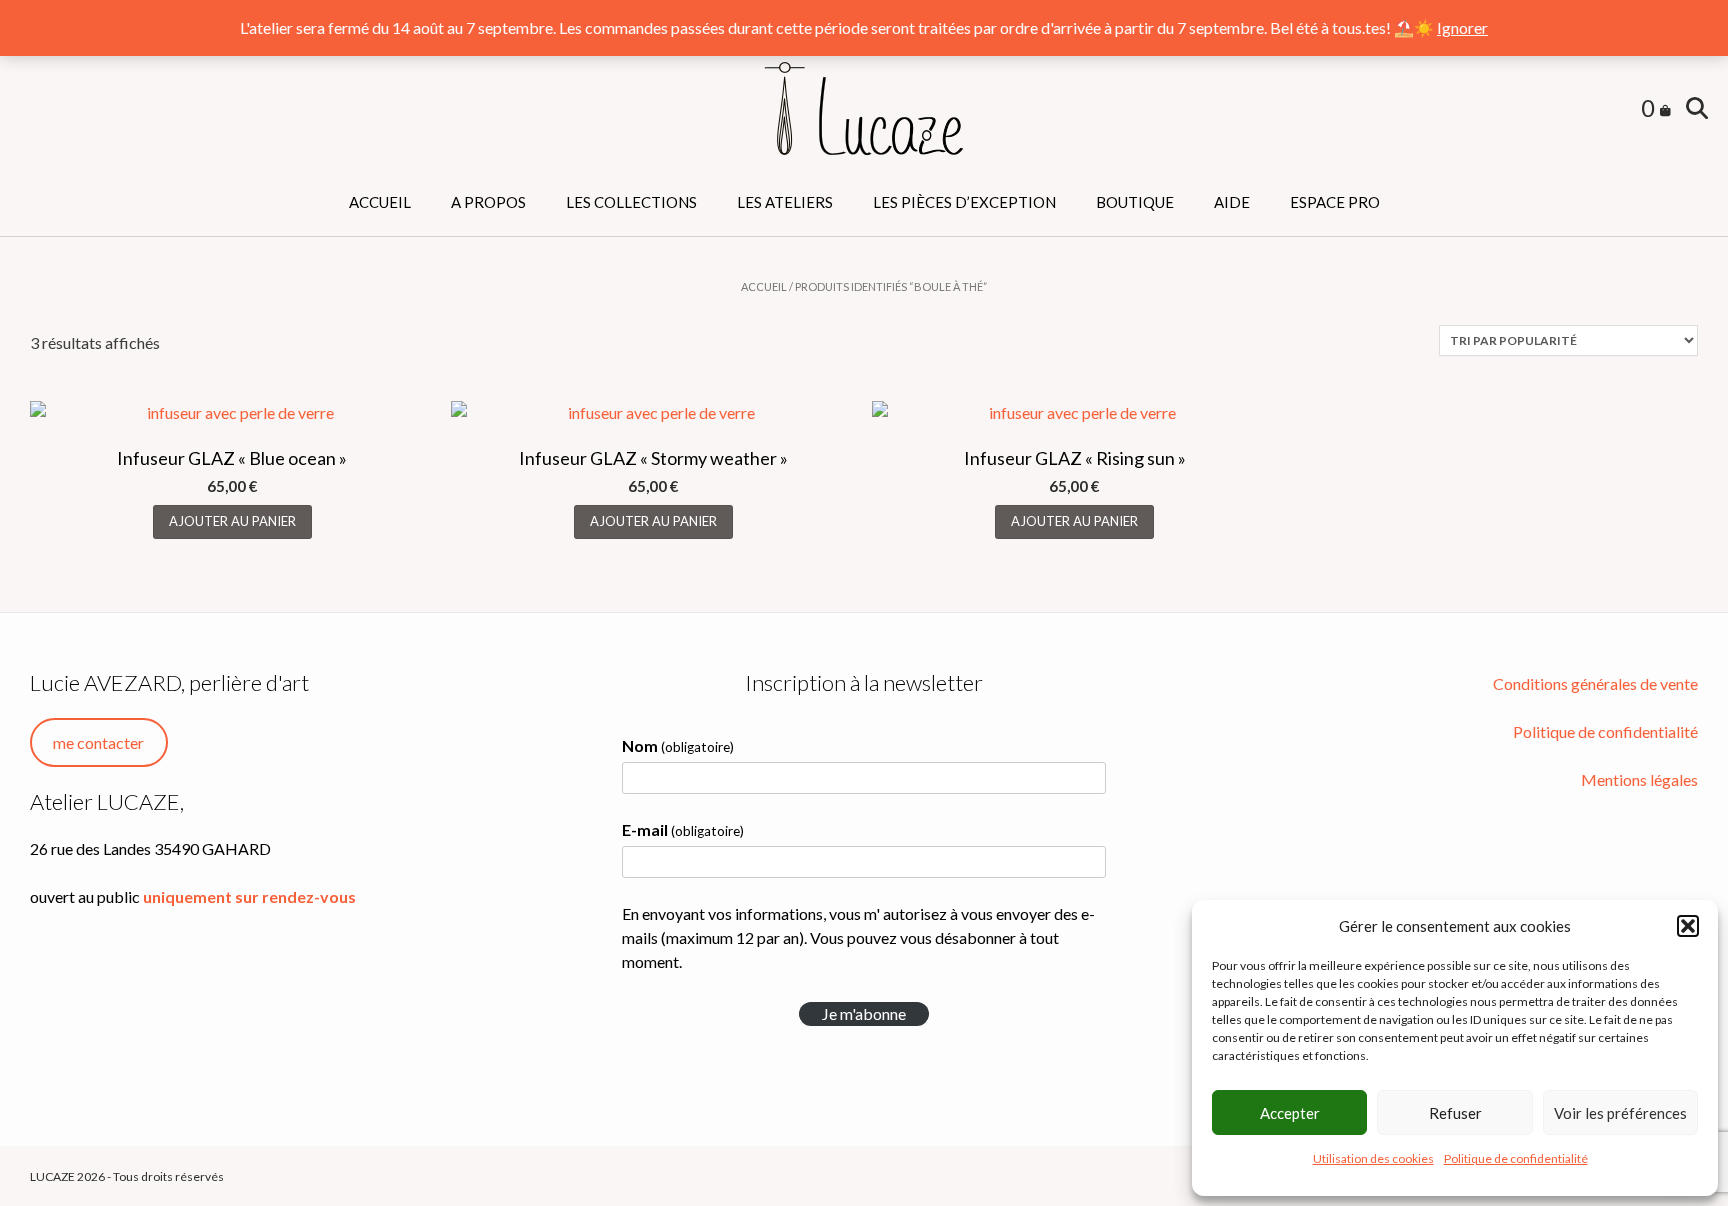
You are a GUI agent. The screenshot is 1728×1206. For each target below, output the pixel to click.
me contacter (98, 742)
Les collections (631, 202)
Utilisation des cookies (1373, 1158)
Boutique (1135, 202)
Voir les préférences (1620, 1113)
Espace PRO (1335, 202)
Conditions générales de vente (1595, 683)
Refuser (1455, 1113)
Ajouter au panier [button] (232, 521)
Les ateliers (785, 202)
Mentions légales (1639, 779)
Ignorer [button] (1462, 27)
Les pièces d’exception (964, 202)
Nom (678, 745)
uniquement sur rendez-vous (249, 896)
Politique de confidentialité (1516, 1158)
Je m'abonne (864, 1013)
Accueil (380, 202)
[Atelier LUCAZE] (864, 109)
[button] (1688, 926)
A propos (488, 202)
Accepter (1290, 1113)
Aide (1232, 202)
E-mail (683, 829)
